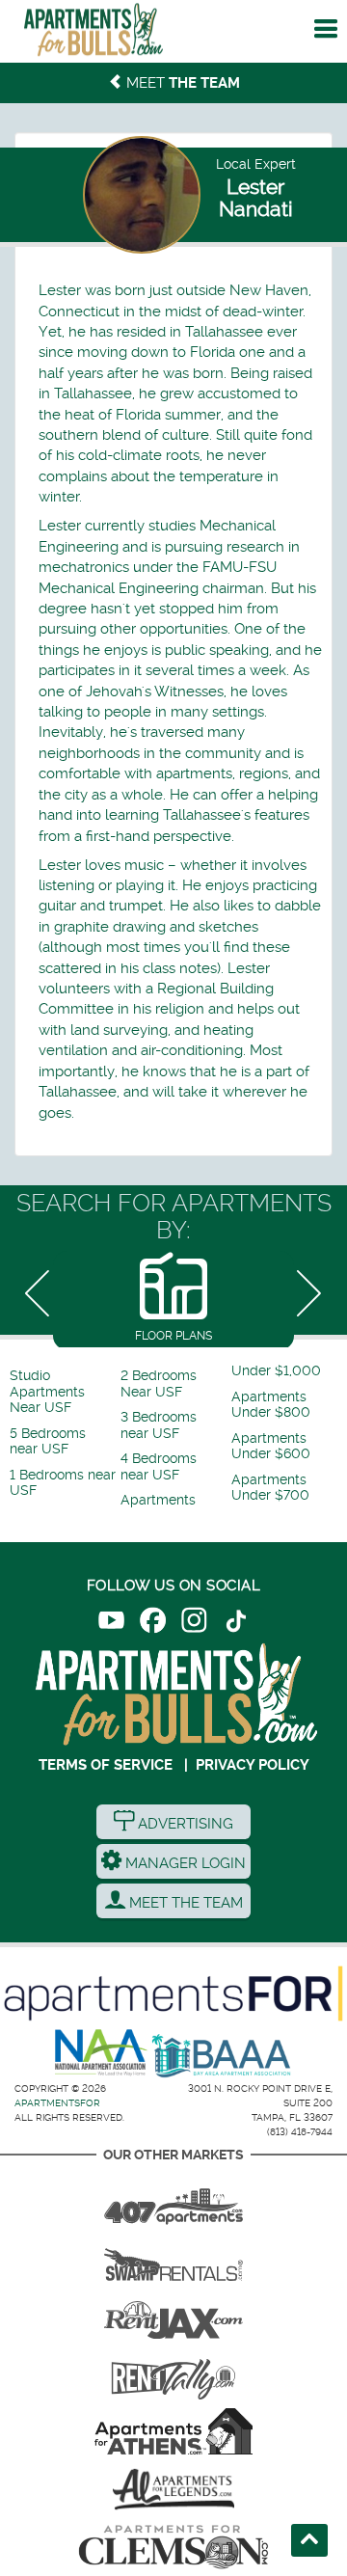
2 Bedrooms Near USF (159, 1383)
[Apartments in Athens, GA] (173, 2431)
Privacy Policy (253, 1765)
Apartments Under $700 (270, 1488)
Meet (181, 83)
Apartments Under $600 (271, 1446)
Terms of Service (106, 1765)
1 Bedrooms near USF (63, 1483)
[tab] (173, 1299)
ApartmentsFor (57, 2103)
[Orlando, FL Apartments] (173, 2200)
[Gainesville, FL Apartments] (173, 2258)
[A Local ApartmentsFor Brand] (173, 1993)
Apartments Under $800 (271, 1405)
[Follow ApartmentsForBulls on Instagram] (194, 1624)
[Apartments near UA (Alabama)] (173, 2489)
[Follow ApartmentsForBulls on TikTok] (236, 1624)
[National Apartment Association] (102, 2053)
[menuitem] (63, 1392)
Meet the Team (184, 1903)
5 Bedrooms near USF (48, 1441)
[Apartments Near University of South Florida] (93, 34)
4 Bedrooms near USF (159, 1466)
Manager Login (184, 1863)
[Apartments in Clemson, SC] (173, 2547)
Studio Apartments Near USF (47, 1392)
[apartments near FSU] (173, 2373)
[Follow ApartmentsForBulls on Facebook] (153, 1624)
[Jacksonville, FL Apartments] (173, 2316)
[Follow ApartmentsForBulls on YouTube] (111, 1624)
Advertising (184, 1824)
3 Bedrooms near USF (159, 1425)
